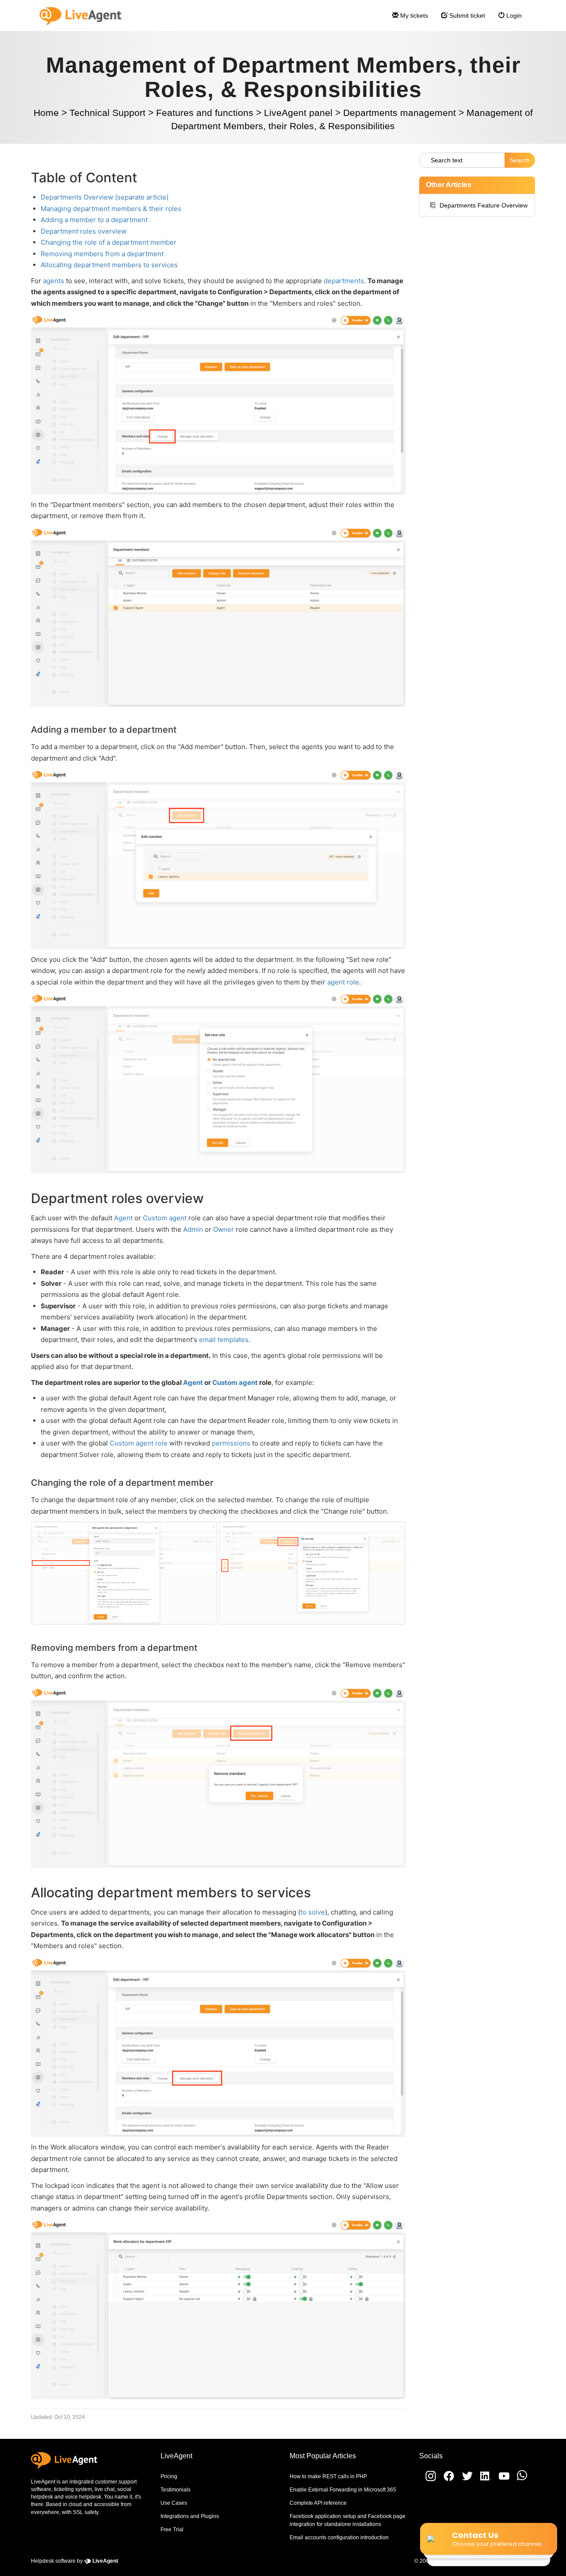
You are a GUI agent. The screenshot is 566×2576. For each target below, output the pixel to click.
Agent (123, 1218)
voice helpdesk (83, 2497)
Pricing (169, 2476)
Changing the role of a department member (109, 242)
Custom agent (165, 1218)
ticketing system (73, 2489)
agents (54, 281)
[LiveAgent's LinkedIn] (483, 2480)
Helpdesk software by (75, 2561)
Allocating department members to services (109, 265)
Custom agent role (139, 1443)
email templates (224, 1340)
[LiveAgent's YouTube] (501, 2480)
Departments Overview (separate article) (105, 197)
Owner (224, 1229)
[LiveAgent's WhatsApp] (519, 2480)
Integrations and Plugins (190, 2516)
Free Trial (172, 2530)
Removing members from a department (102, 254)
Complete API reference (318, 2503)
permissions (231, 1443)
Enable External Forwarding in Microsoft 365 (343, 2490)
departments (344, 281)
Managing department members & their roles (111, 209)
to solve (313, 1912)
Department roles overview (84, 231)
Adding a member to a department (94, 220)
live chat (105, 2489)
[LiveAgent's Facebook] (446, 2480)
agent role (343, 982)
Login (513, 15)
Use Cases (174, 2503)
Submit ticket (466, 15)
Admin (193, 1229)
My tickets (413, 15)
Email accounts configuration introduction (339, 2538)
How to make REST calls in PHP (328, 2476)
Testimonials (176, 2490)
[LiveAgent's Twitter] (465, 2480)
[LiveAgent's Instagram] (428, 2480)
